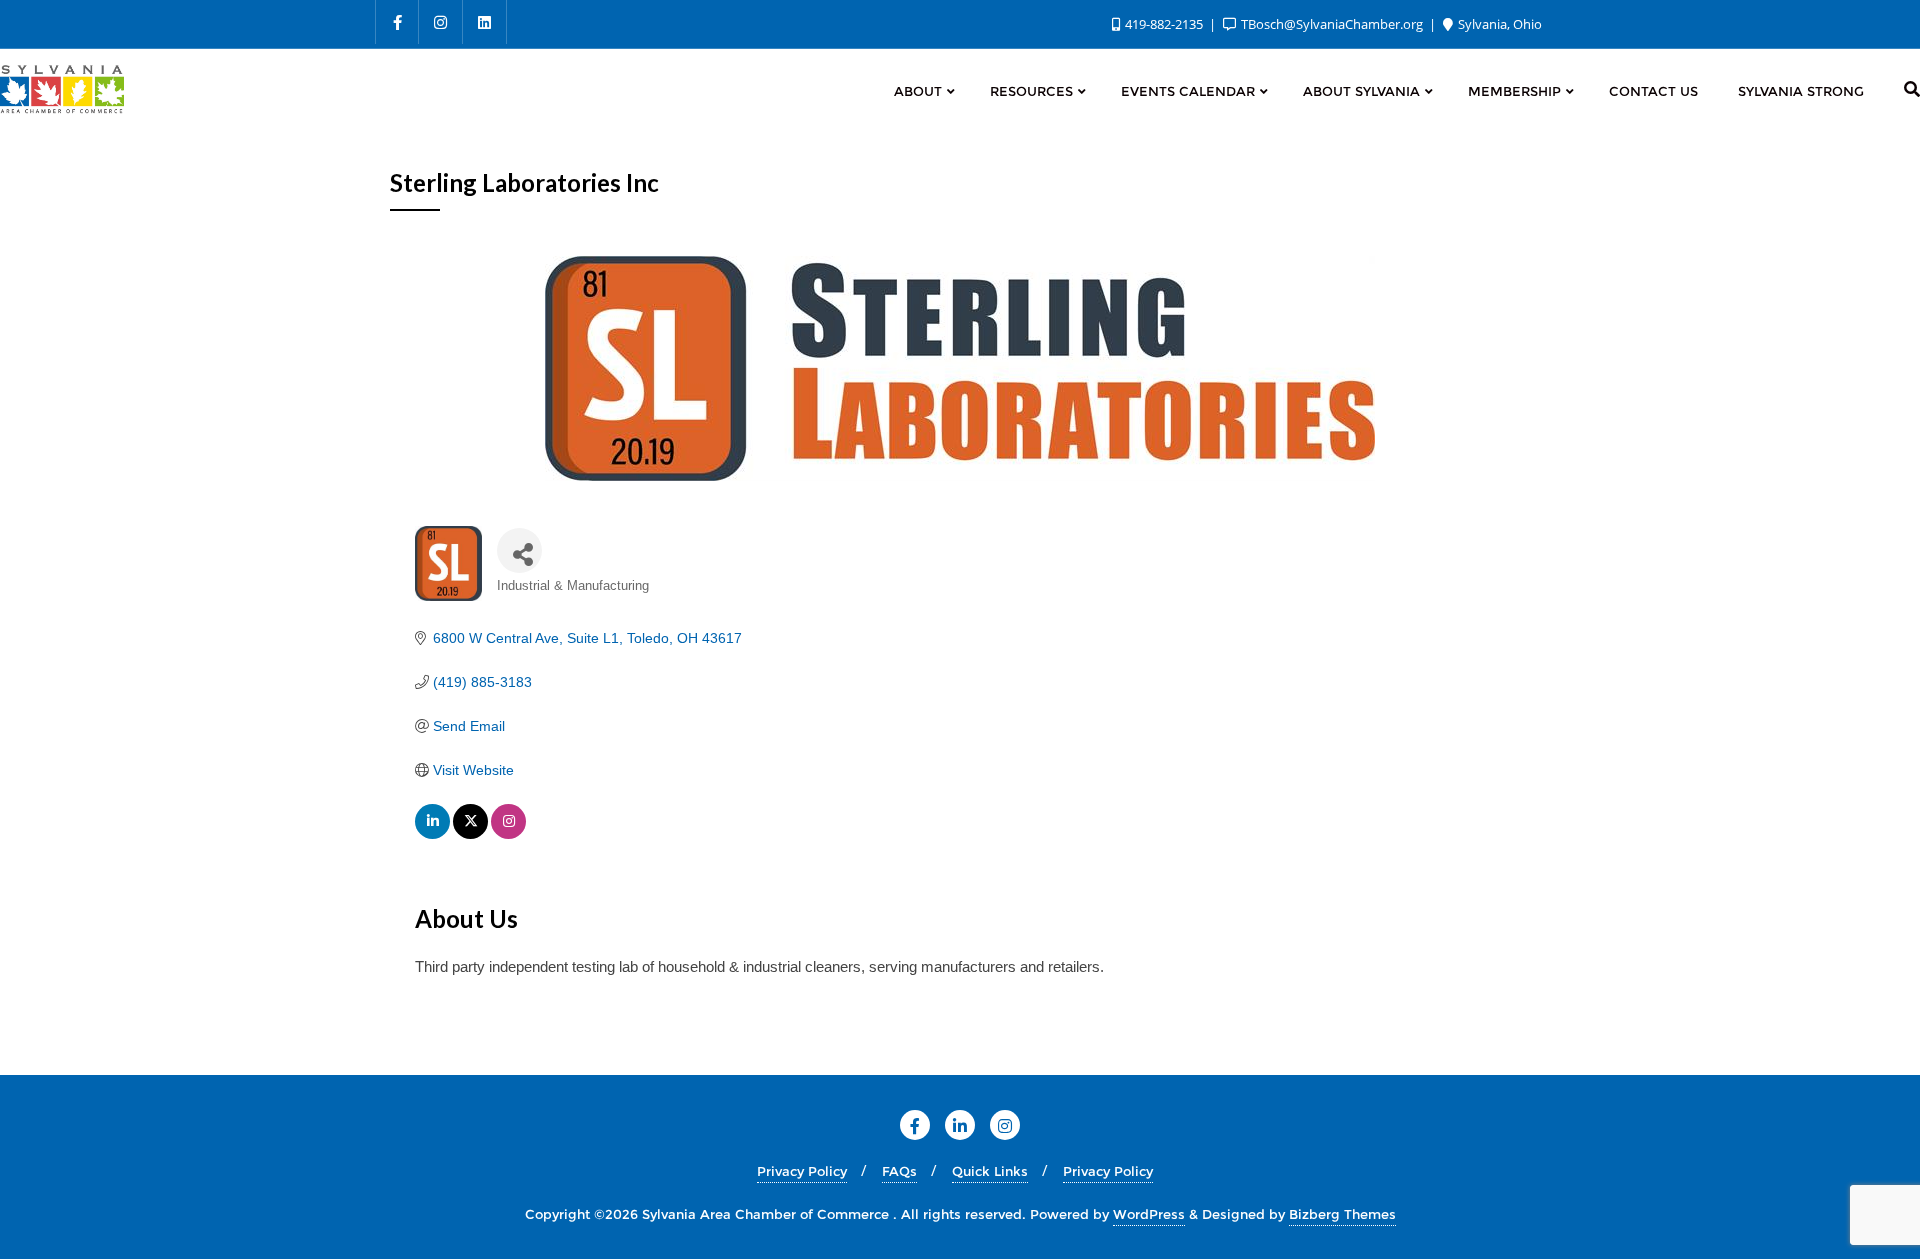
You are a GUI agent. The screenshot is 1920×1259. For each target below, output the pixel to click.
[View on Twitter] (470, 834)
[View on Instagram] (508, 834)
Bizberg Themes (1342, 1214)
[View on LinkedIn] (432, 834)
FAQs (899, 1171)
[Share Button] (519, 550)
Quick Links (990, 1171)
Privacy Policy (802, 1171)
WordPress (1149, 1214)
